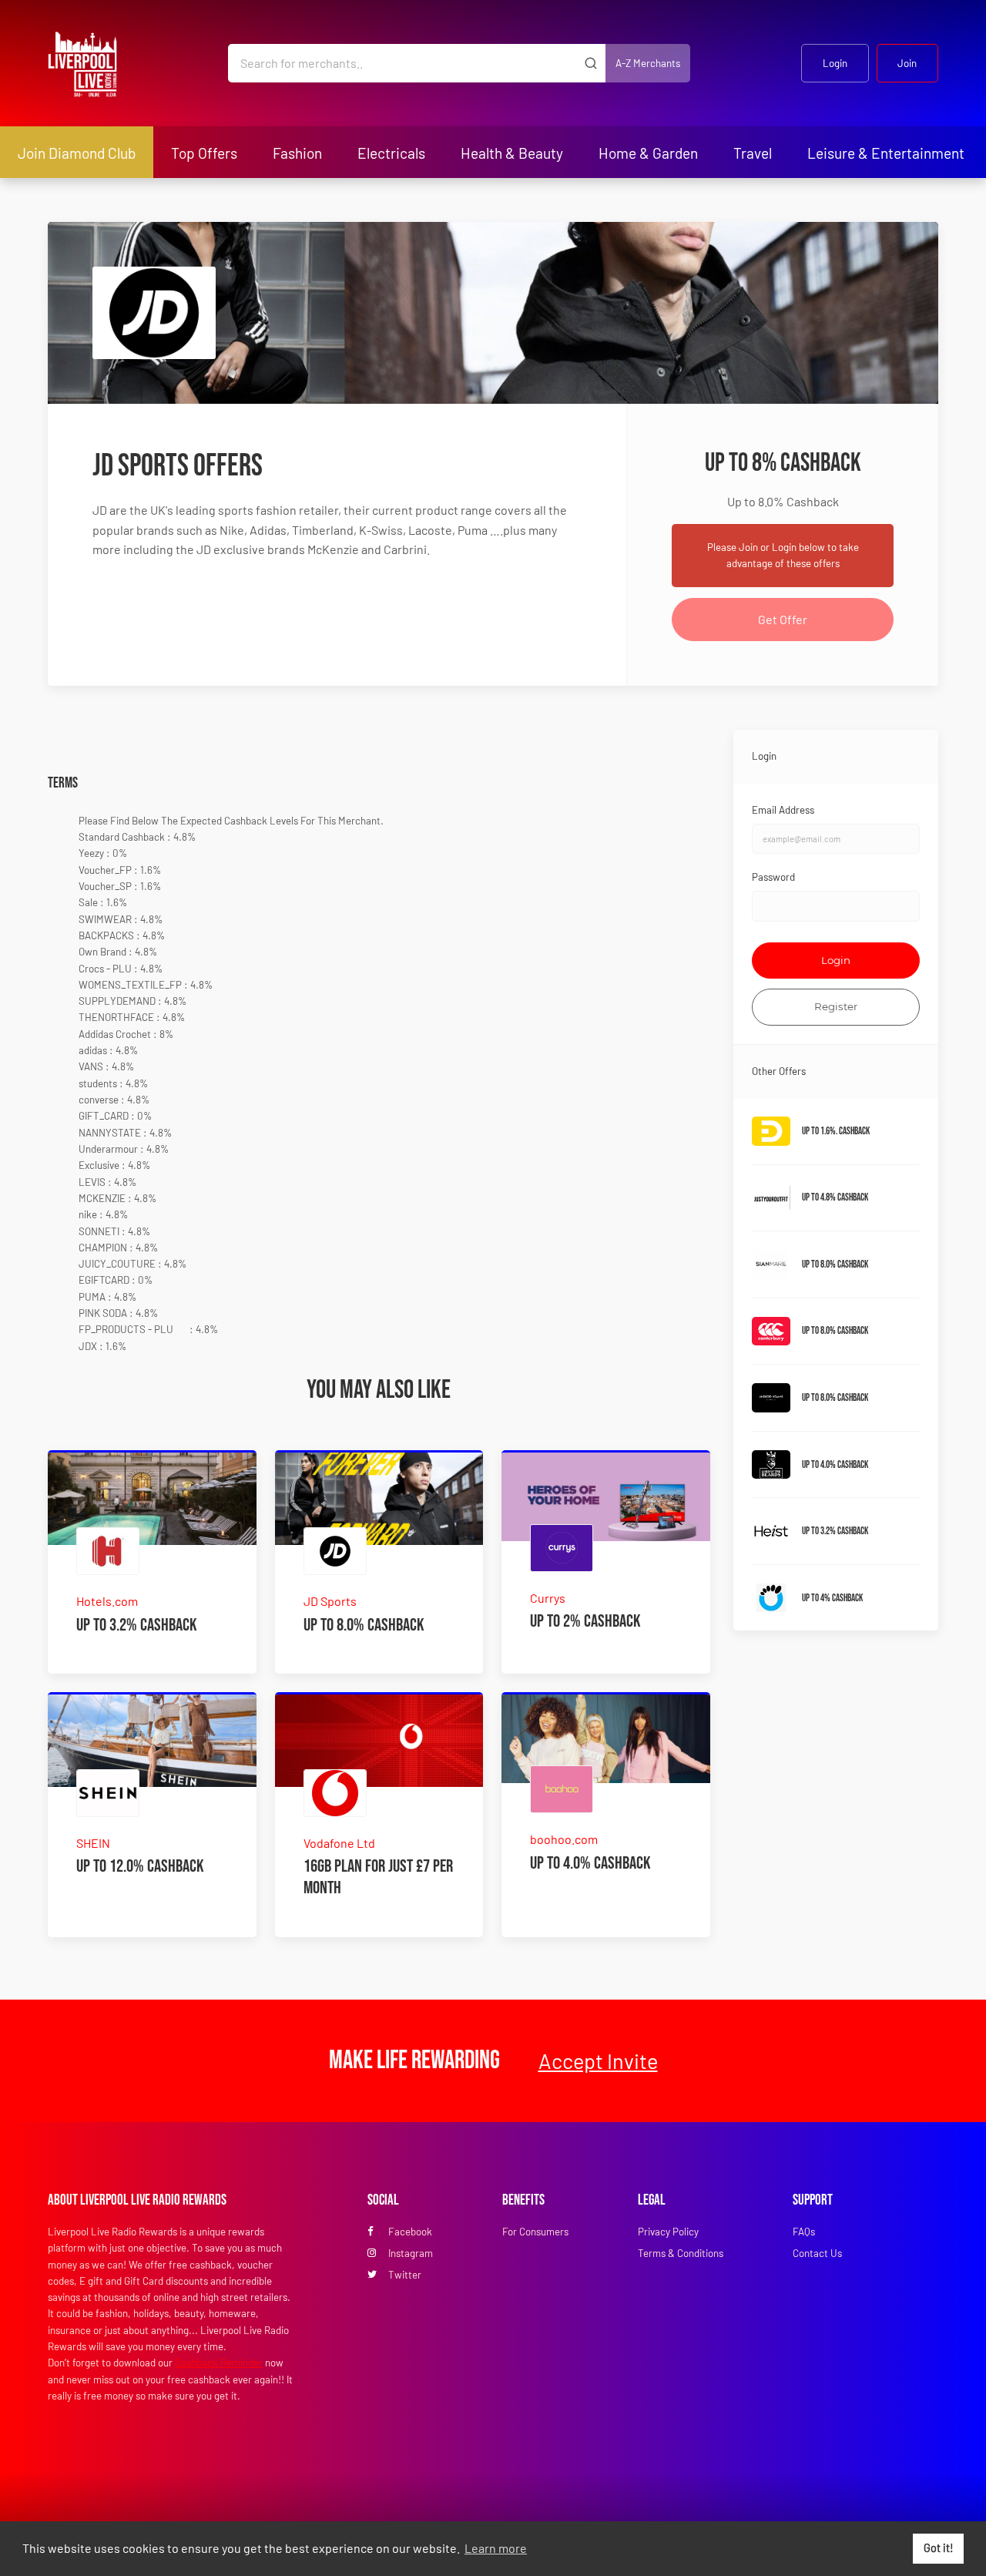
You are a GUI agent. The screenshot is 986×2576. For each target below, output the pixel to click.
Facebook (410, 2232)
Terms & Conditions (681, 2253)
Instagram (411, 2253)
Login (835, 63)
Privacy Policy (668, 2232)
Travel (753, 153)
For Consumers (535, 2232)
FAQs (804, 2232)
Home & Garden (648, 153)
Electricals (391, 153)
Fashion (297, 153)
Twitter (405, 2275)
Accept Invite (598, 2060)
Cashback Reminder (219, 2363)
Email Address (783, 810)
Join (907, 63)
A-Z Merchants (648, 63)
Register (836, 1006)
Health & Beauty (512, 153)
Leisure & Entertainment (886, 153)
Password (773, 877)
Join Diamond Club (77, 153)
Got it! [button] (939, 2548)
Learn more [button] (496, 2548)
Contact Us (817, 2253)
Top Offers (204, 153)
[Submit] (590, 63)
